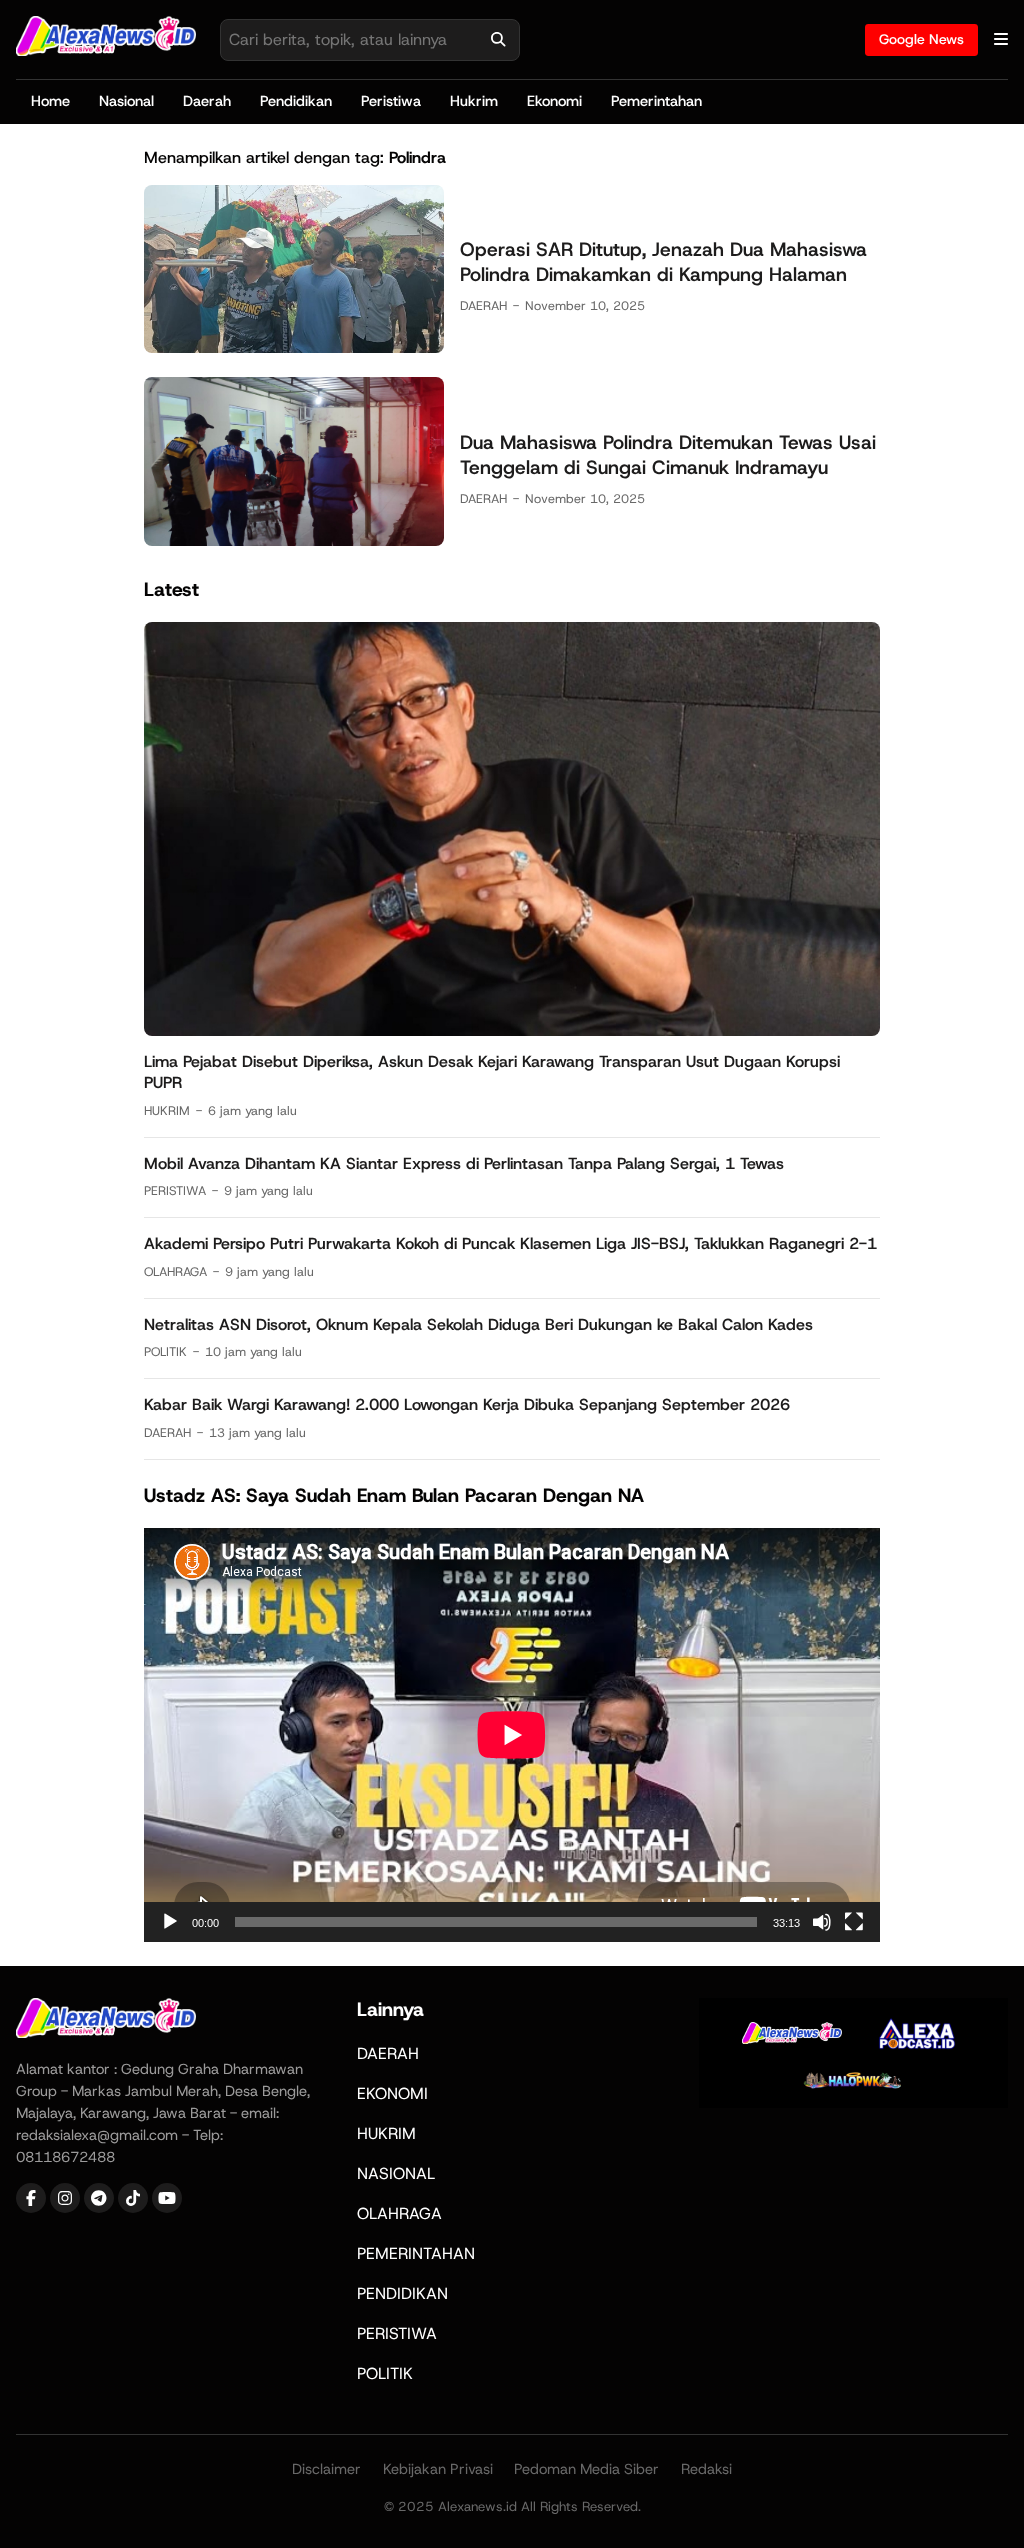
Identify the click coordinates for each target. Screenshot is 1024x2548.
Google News (921, 39)
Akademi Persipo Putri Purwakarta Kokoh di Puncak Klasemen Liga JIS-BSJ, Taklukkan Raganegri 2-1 (510, 1243)
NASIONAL (396, 2173)
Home (50, 101)
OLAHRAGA (175, 1271)
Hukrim (474, 101)
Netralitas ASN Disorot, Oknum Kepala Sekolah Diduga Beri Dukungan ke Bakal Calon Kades (478, 1324)
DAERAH (483, 305)
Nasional (126, 101)
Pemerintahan (656, 101)
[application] (512, 1735)
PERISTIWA (175, 1190)
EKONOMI (392, 2093)
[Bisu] (822, 1922)
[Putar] (170, 1922)
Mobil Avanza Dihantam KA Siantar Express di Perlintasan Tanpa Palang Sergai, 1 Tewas (464, 1163)
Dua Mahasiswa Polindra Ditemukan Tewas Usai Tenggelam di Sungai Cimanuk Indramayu (668, 455)
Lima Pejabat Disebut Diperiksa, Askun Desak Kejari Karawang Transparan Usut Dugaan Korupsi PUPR (492, 1072)
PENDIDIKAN (402, 2293)
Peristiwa (391, 101)
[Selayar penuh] (854, 1922)
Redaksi (706, 2469)
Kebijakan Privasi (438, 2469)
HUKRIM (167, 1110)
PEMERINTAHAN (416, 2253)
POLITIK (165, 1351)
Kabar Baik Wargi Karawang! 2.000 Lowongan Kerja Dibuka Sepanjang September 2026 (467, 1404)
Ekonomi (554, 101)
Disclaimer (326, 2469)
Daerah (207, 101)
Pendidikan (296, 101)
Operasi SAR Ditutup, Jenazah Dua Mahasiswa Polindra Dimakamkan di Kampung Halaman (663, 262)
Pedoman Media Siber (586, 2469)
